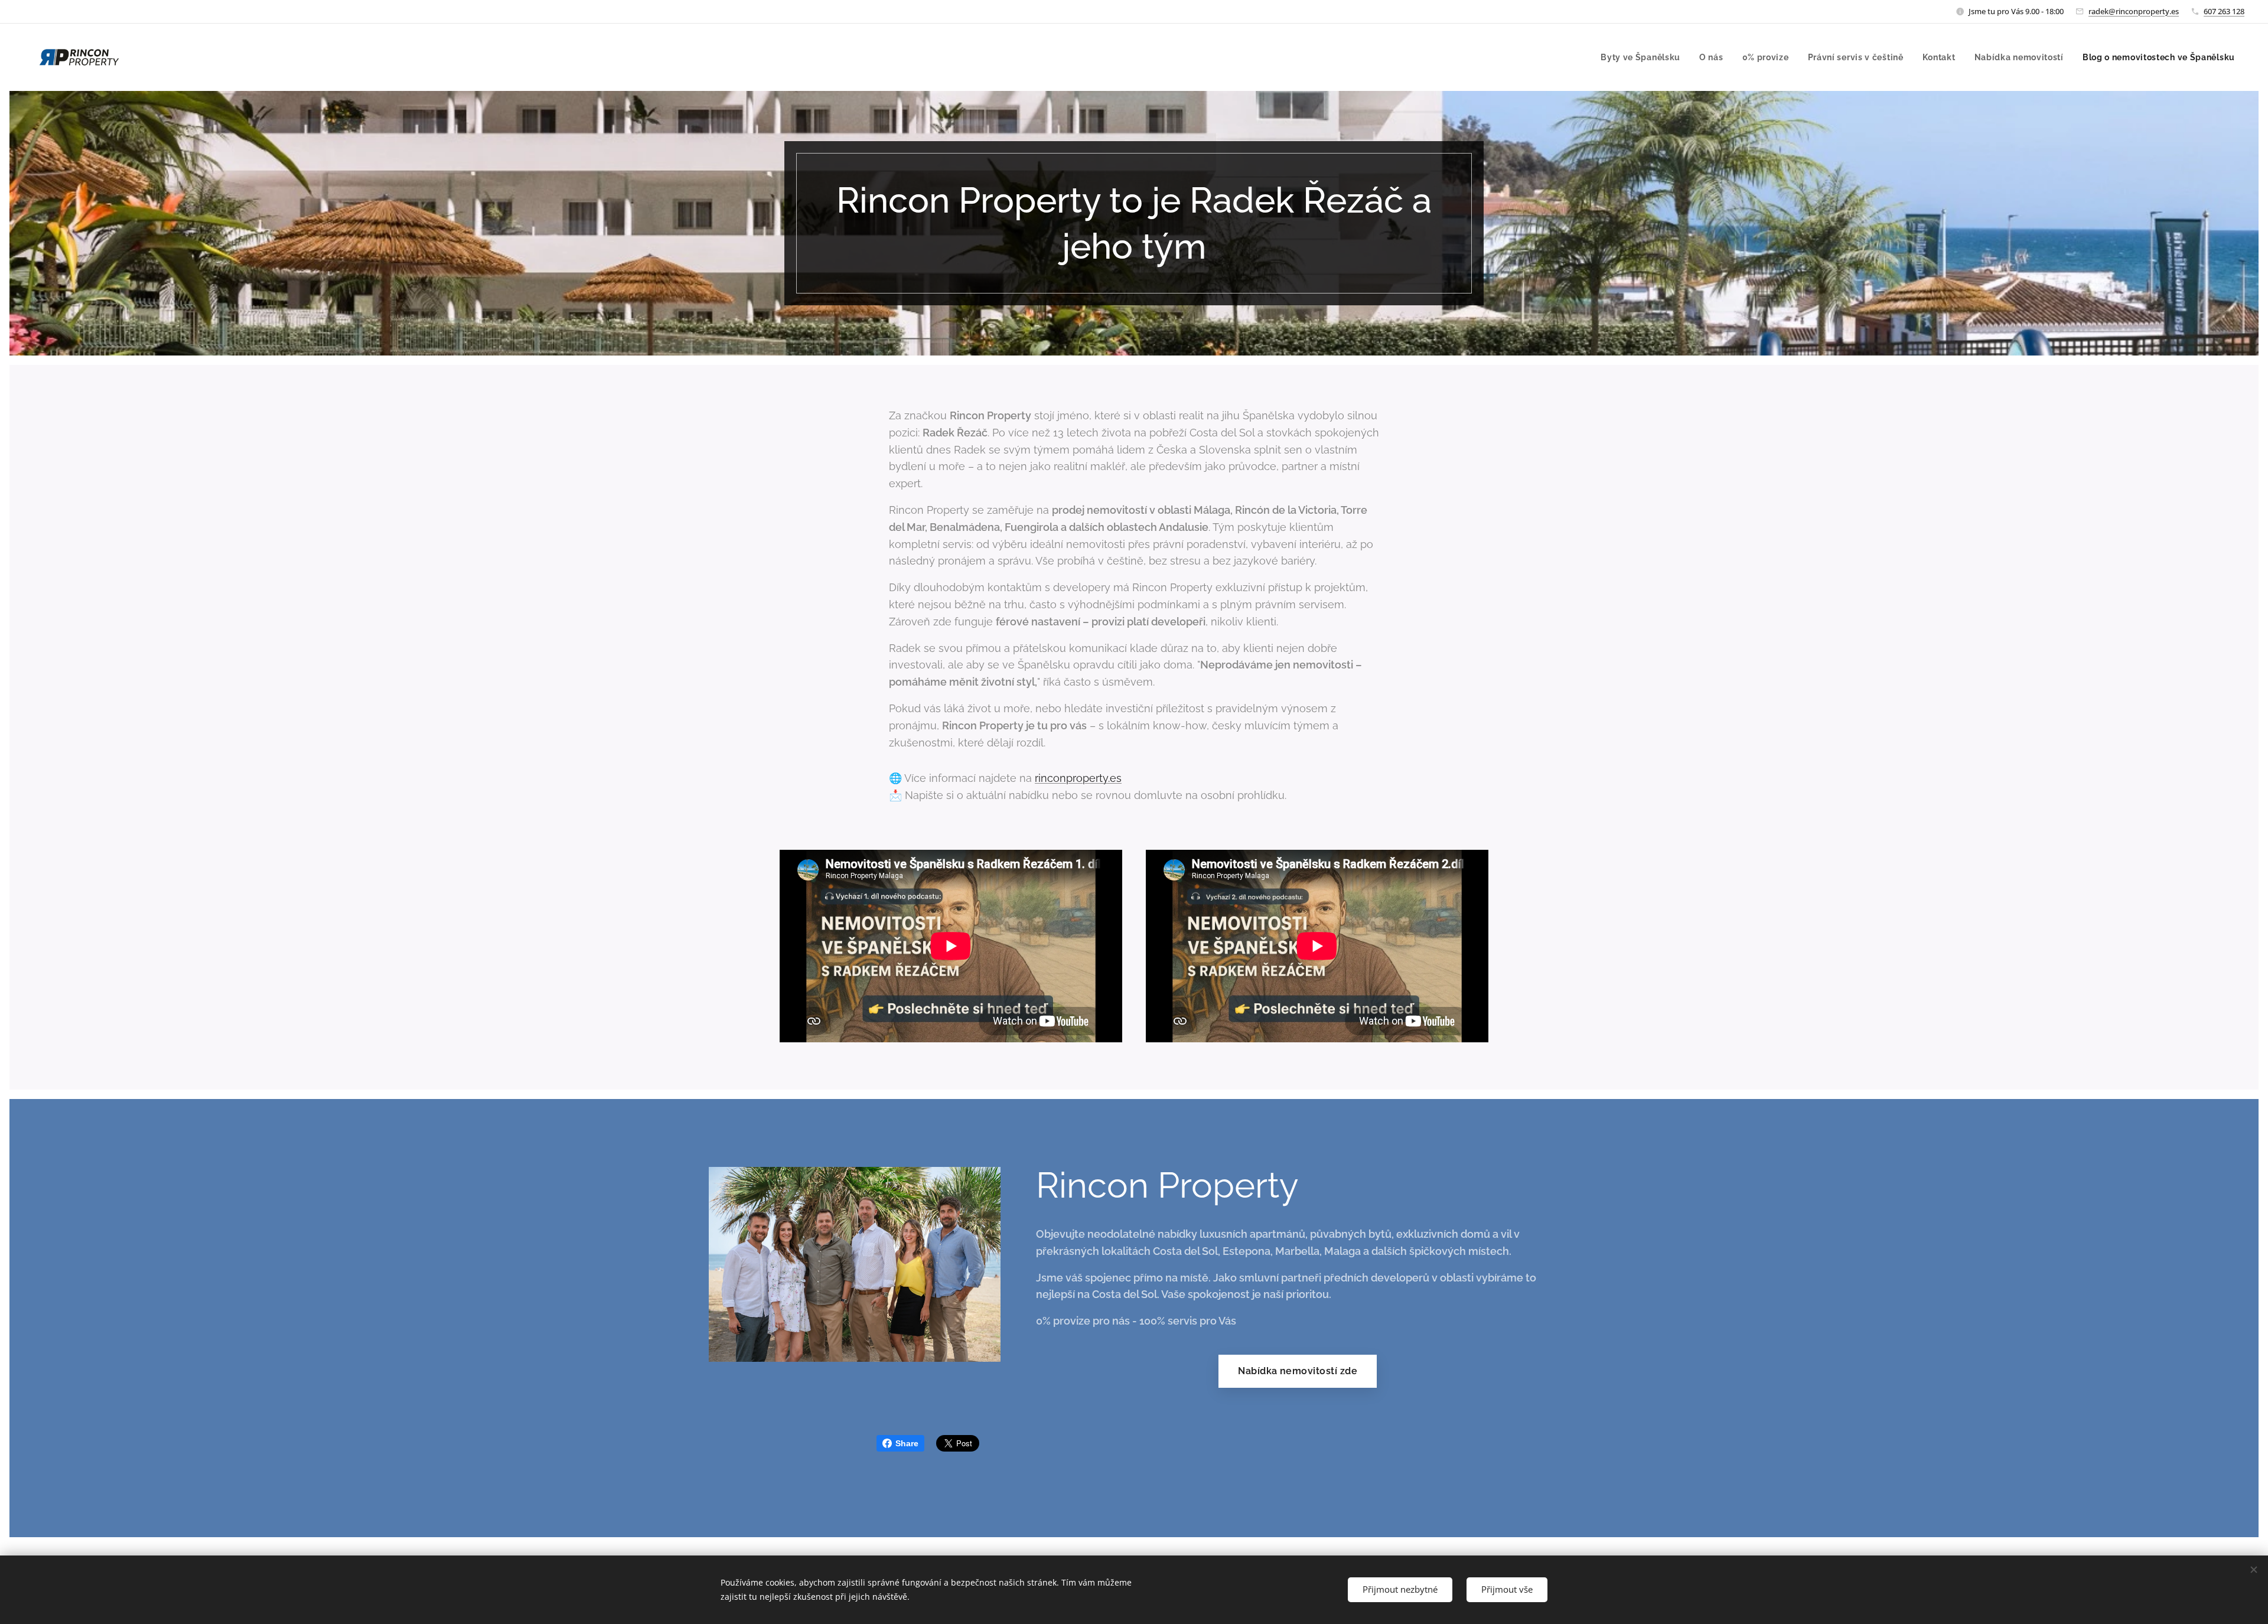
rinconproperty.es (1078, 778)
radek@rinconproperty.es (2134, 11)
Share (907, 1443)
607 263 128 (2224, 11)
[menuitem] (1644, 57)
